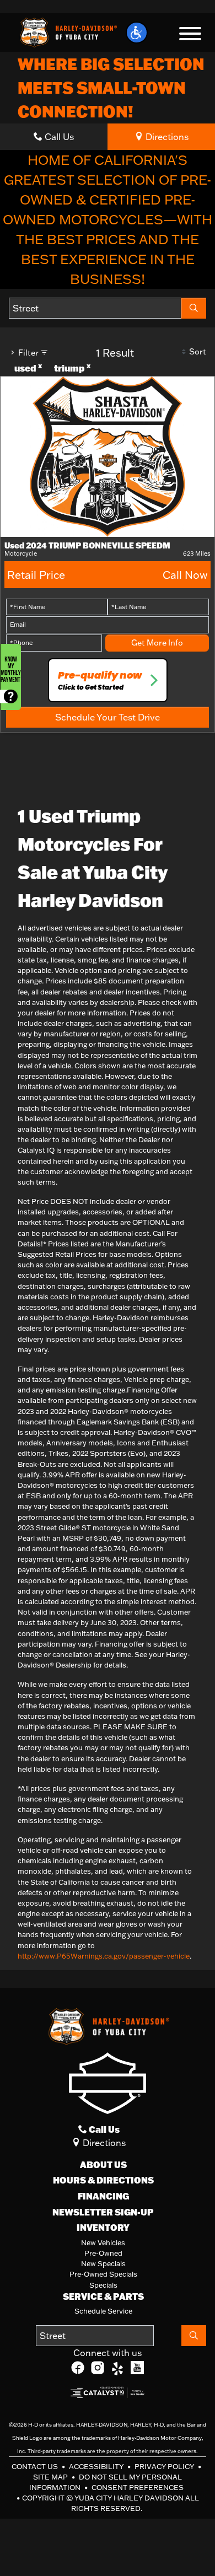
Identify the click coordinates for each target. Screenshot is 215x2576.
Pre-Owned (103, 2253)
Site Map (51, 2477)
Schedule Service (103, 2311)
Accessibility (97, 2466)
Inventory (103, 2228)
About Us (103, 2165)
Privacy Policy (165, 2466)
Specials (103, 2285)
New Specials (103, 2263)
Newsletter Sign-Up (103, 2212)
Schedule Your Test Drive (108, 717)
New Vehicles (103, 2242)
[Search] (194, 308)
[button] (137, 33)
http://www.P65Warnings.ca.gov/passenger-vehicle (104, 1956)
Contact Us (36, 2466)
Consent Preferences (138, 2487)
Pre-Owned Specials (103, 2274)
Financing (103, 2196)
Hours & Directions (103, 2180)
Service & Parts (103, 2297)
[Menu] (190, 35)
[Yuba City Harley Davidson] (67, 31)
